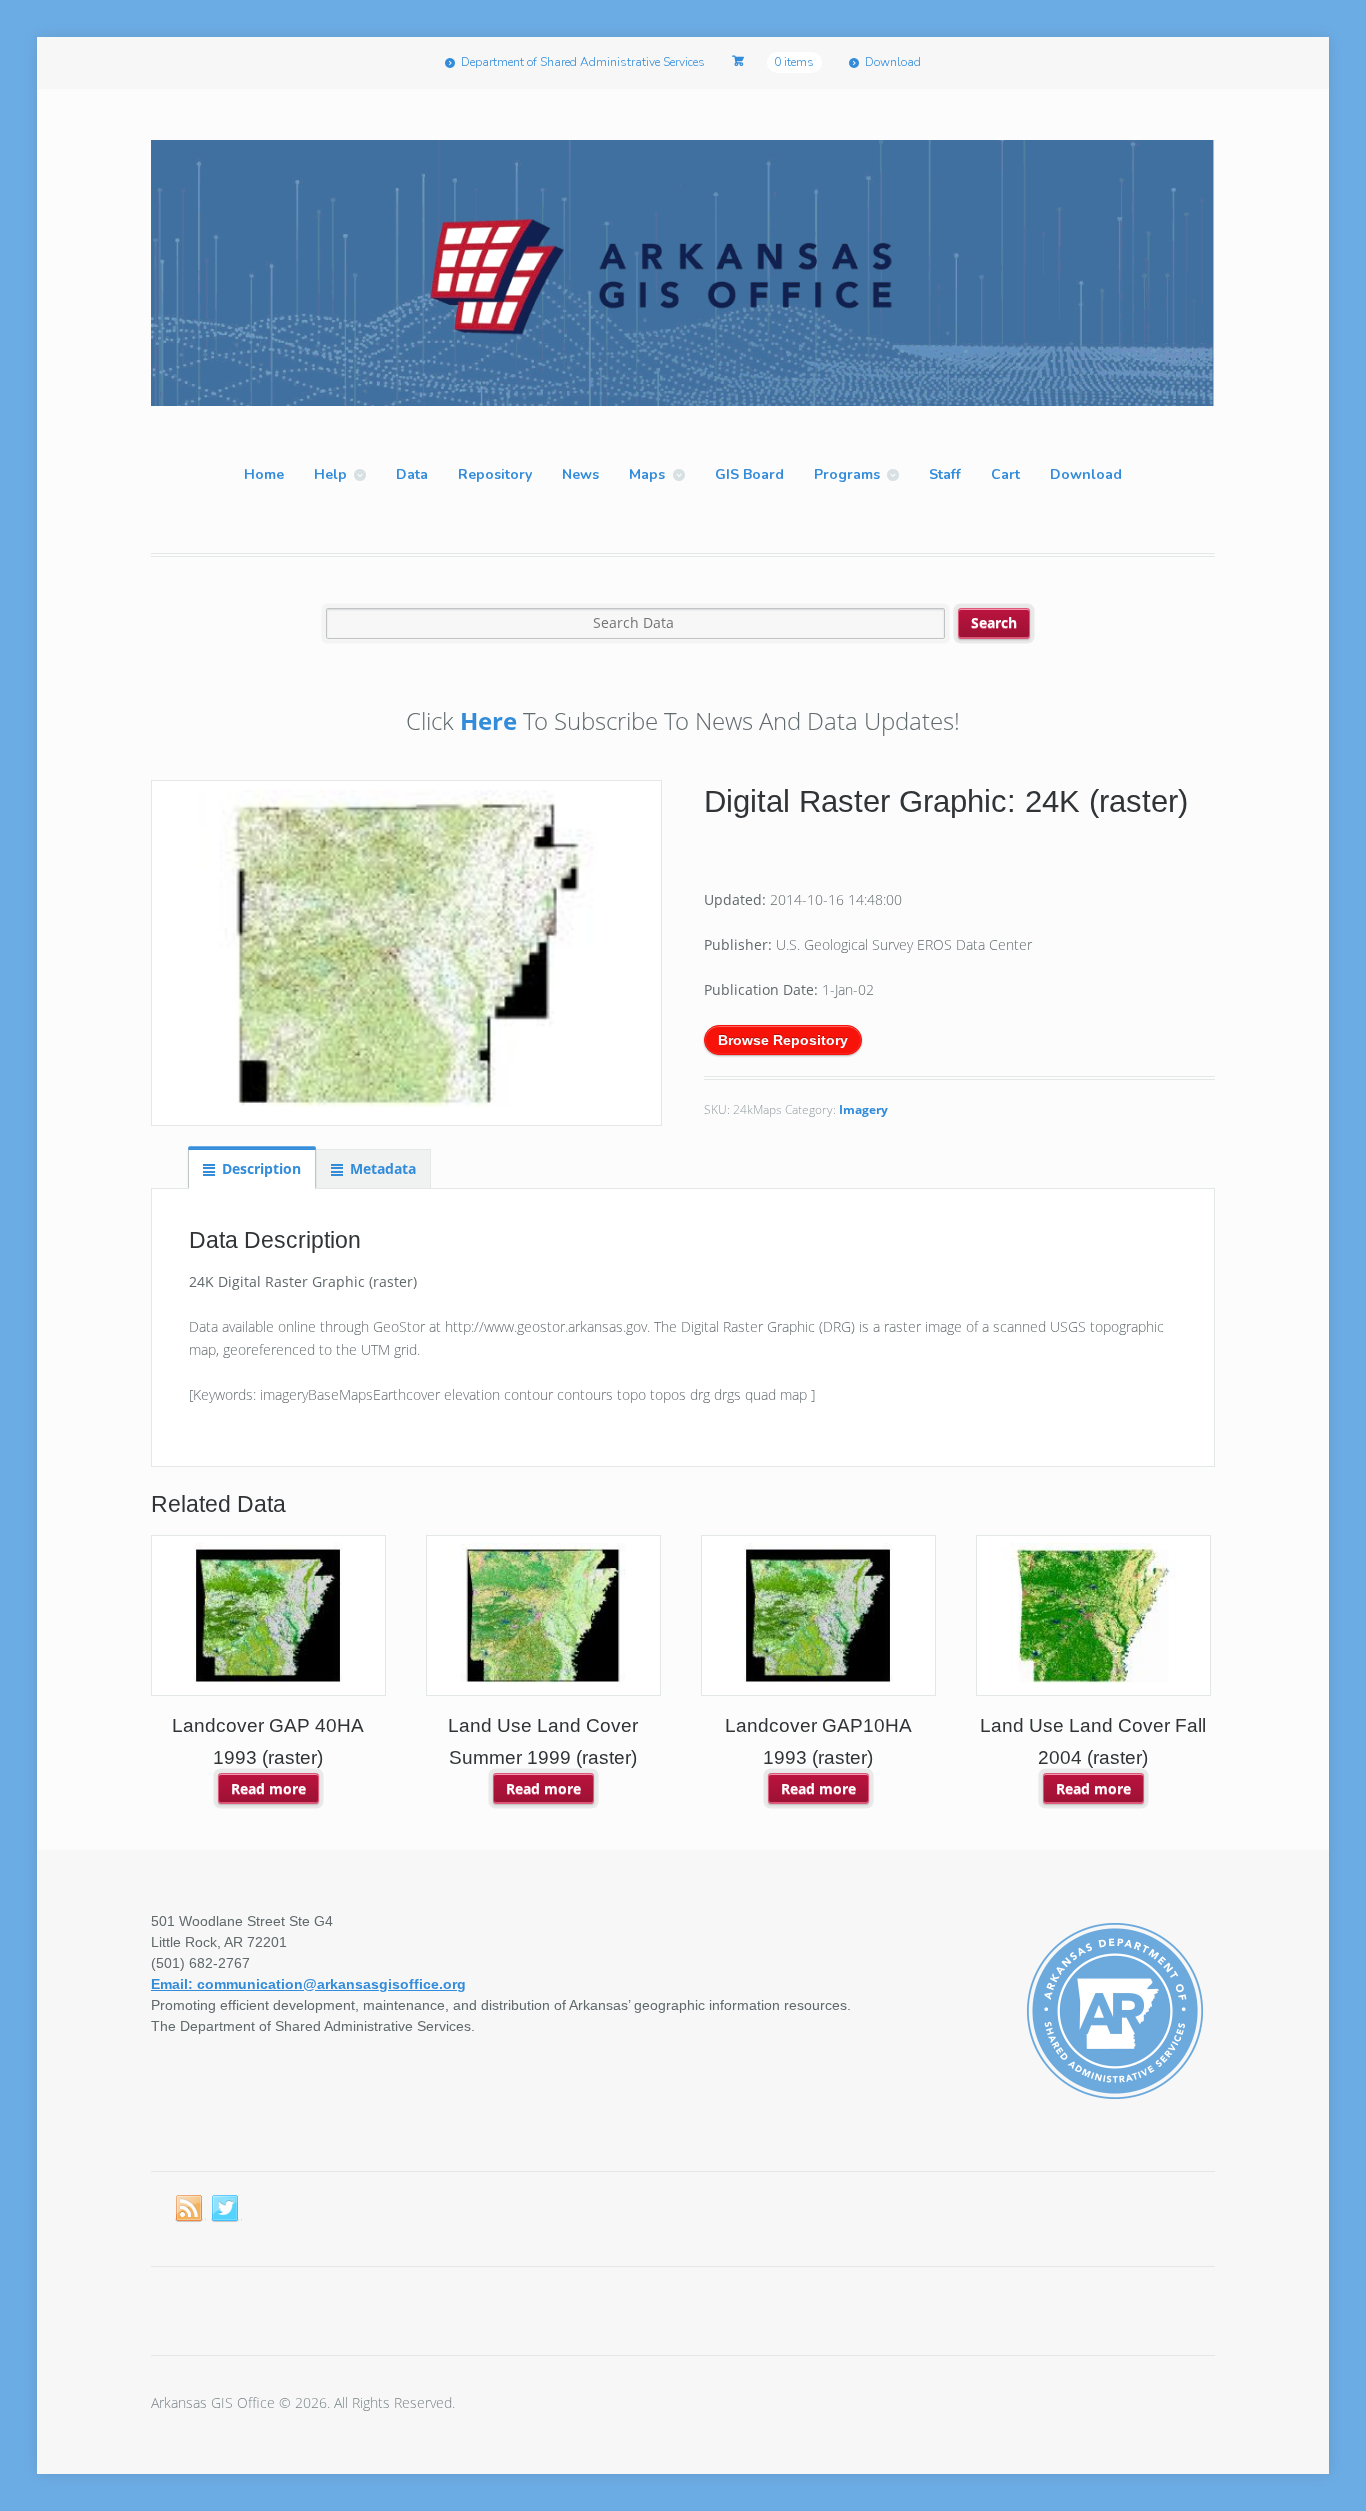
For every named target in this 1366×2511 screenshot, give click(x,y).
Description (261, 1168)
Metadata (383, 1168)
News (580, 474)
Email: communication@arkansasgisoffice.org (308, 1984)
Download (893, 62)
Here (488, 720)
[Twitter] (226, 2209)
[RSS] (190, 2209)
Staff (945, 474)
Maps (647, 474)
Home (264, 474)
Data (412, 474)
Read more (268, 1788)
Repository (495, 474)
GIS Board (749, 474)
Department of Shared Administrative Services (583, 62)
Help (330, 474)
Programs (847, 474)
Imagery (863, 1109)
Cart (1005, 474)
